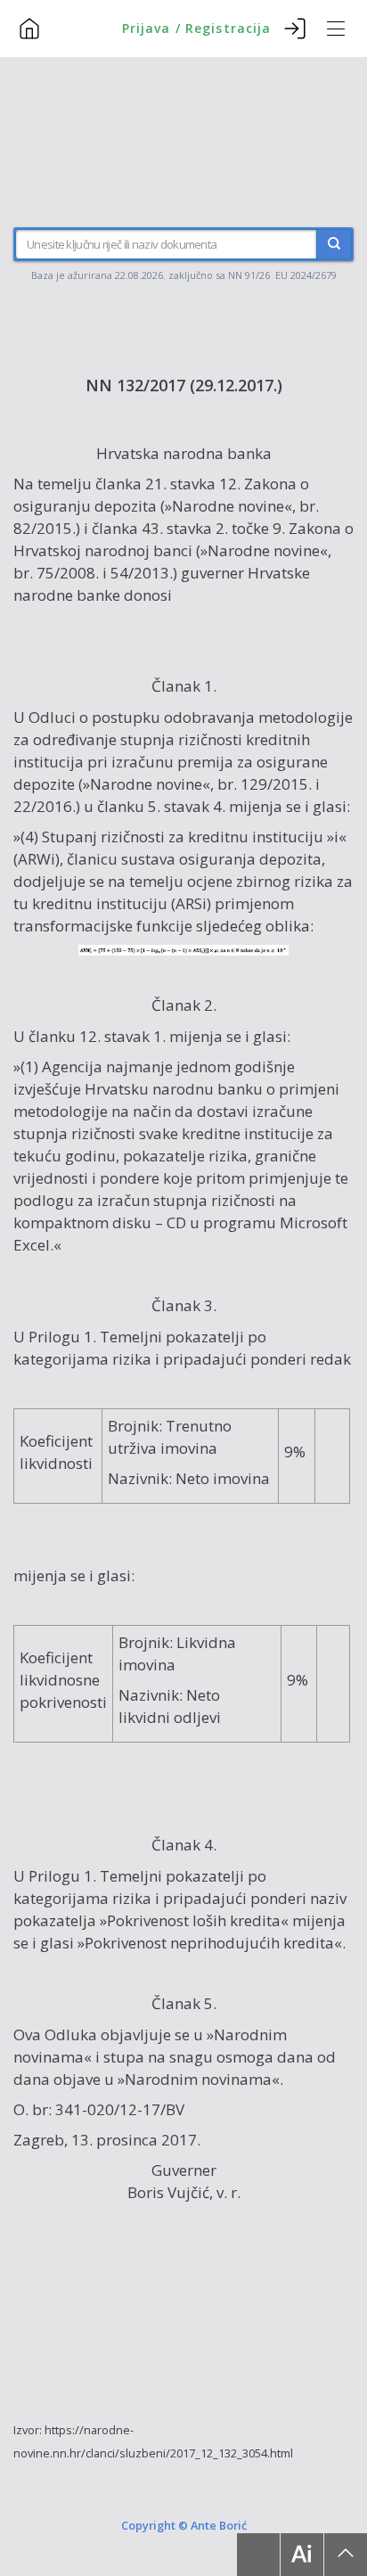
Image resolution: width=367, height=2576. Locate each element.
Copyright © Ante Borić (184, 2525)
